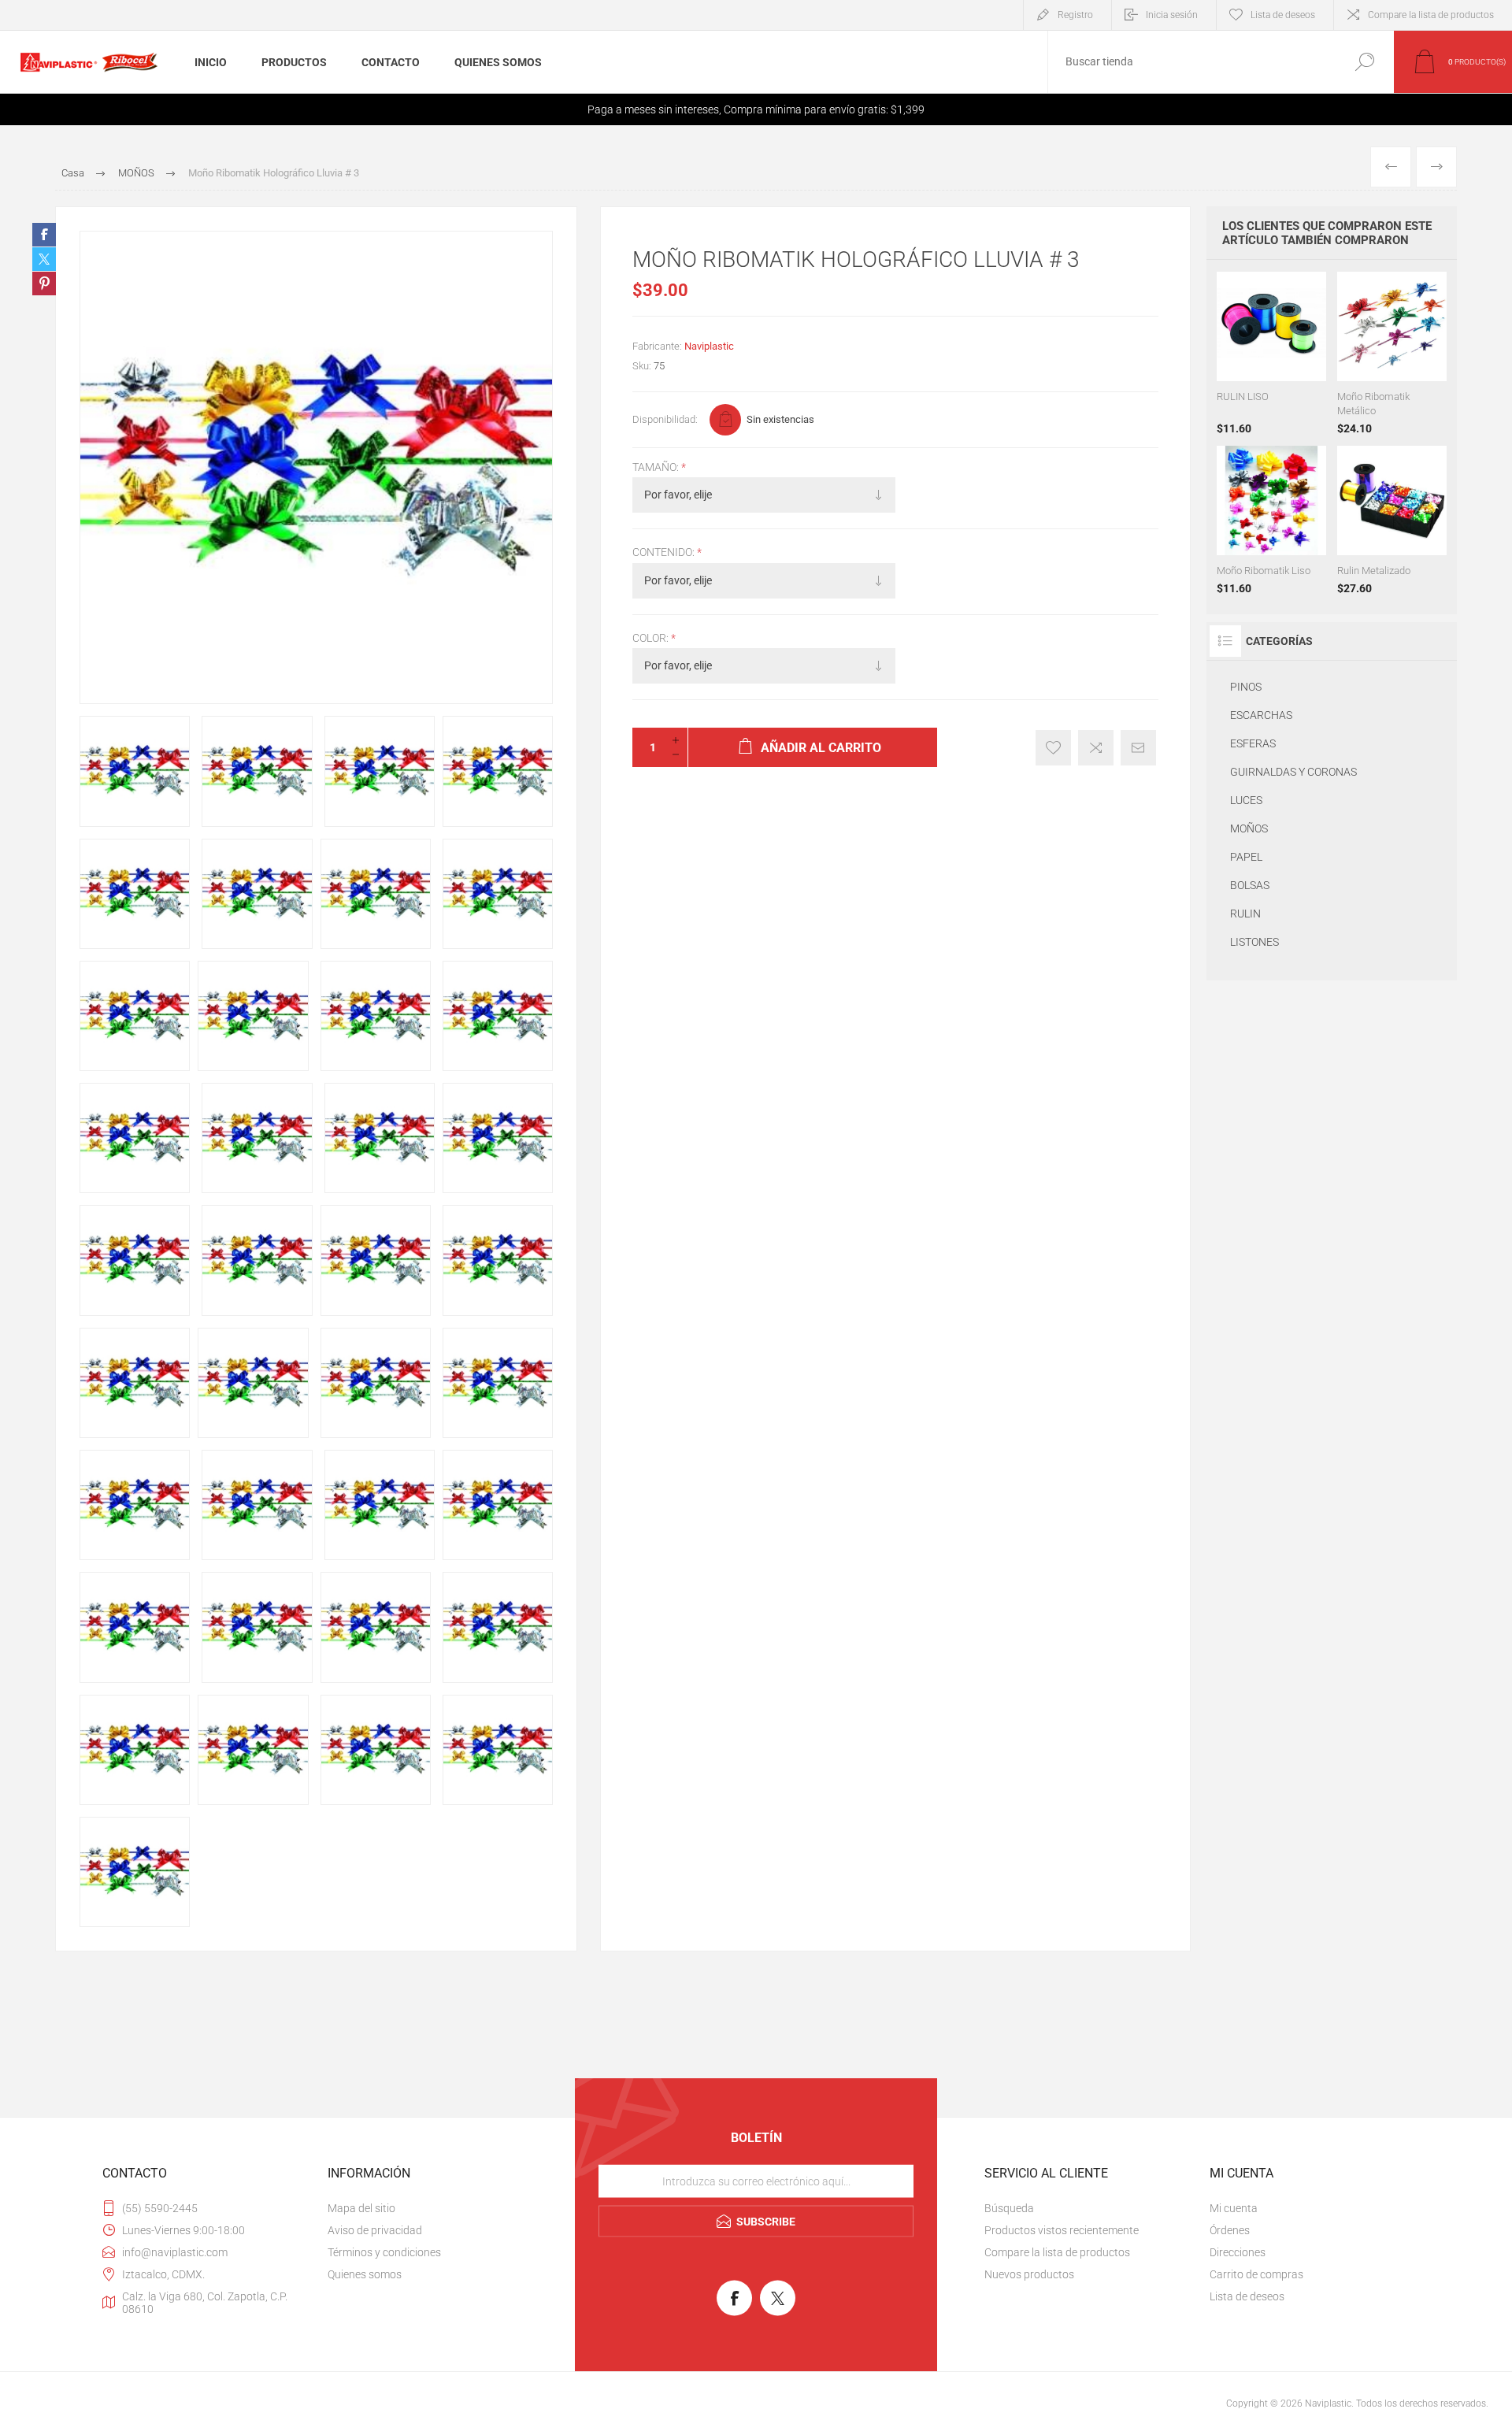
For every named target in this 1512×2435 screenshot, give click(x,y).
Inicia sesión (1172, 15)
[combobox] (1191, 62)
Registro (1075, 15)
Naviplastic (709, 346)
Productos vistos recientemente (1062, 2230)
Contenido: (665, 553)
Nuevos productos (1029, 2274)
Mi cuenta (1234, 2208)
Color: (652, 638)
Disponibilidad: (665, 419)
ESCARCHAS (1261, 715)
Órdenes (1230, 2230)
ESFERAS (1253, 743)
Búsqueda (1364, 62)
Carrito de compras (1256, 2274)
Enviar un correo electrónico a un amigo (1138, 748)
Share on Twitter (44, 259)
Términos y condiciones (384, 2252)
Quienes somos (365, 2274)
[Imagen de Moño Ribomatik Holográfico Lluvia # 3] (135, 771)
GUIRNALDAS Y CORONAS (1293, 772)
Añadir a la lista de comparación (1096, 748)
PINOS (1246, 687)
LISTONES (1254, 942)
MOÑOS (1249, 828)
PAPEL (1246, 857)
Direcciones (1238, 2252)
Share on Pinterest (44, 284)
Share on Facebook (44, 235)
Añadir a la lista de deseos (1053, 748)
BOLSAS (1250, 885)
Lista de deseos (1247, 2296)
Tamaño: (657, 467)
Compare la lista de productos (1431, 15)
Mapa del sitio (361, 2208)
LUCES (1246, 800)
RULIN (1245, 914)
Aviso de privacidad (375, 2230)
